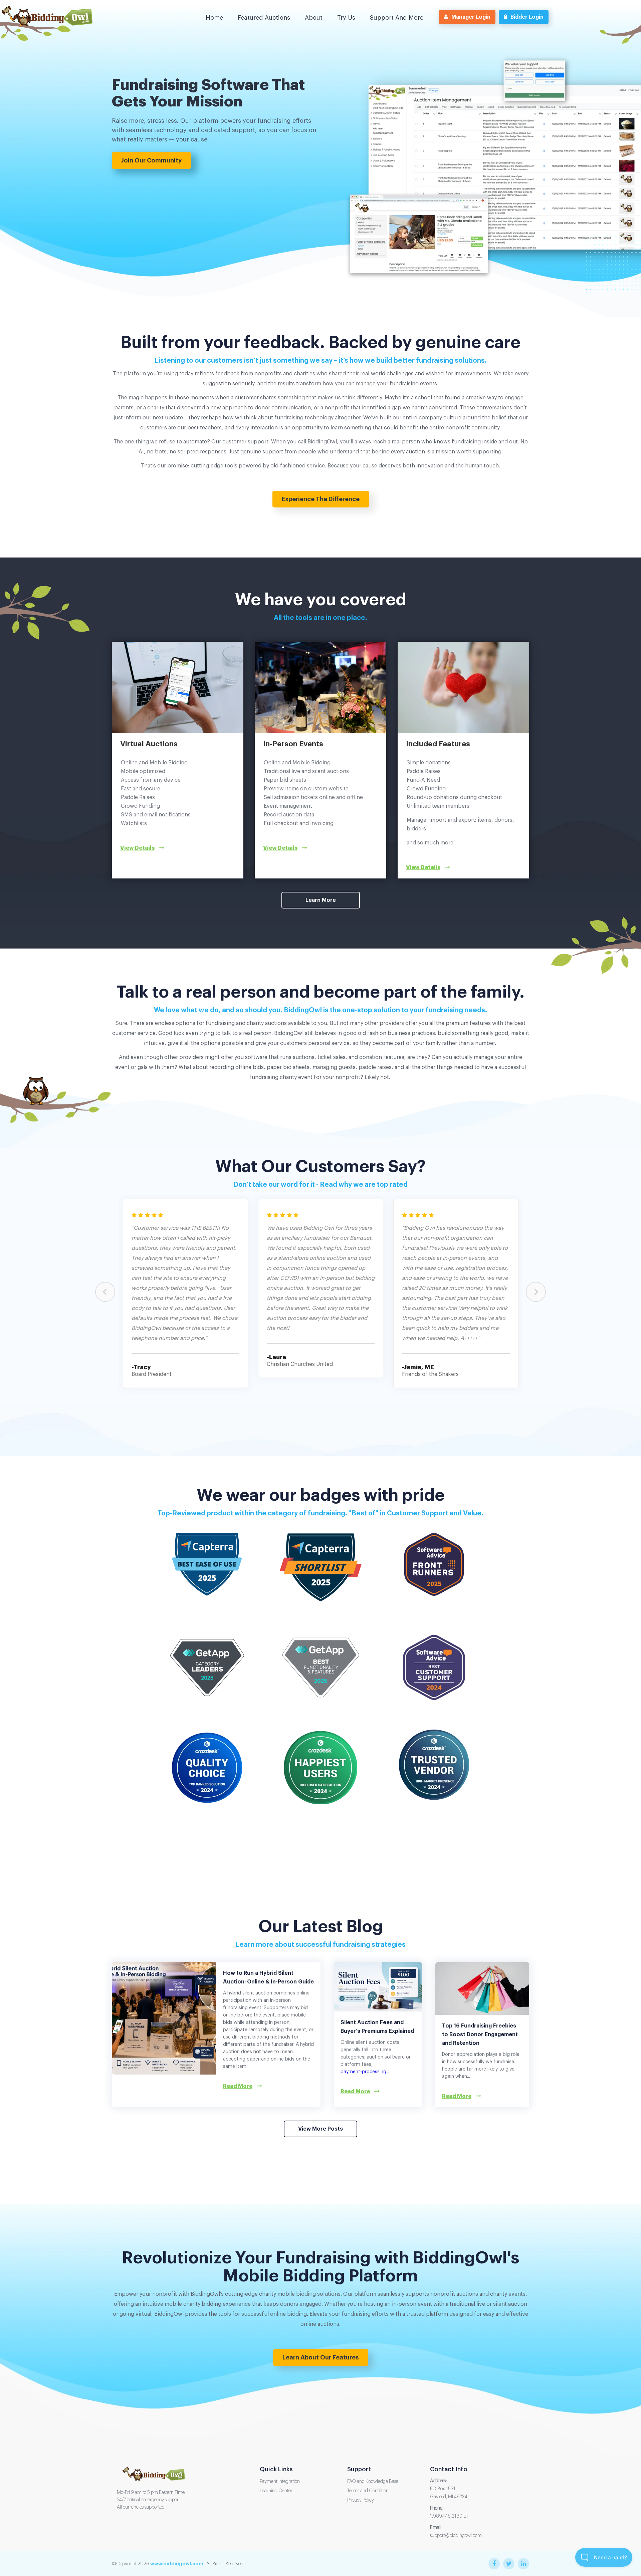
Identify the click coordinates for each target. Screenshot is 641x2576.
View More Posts (320, 2129)
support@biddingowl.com (456, 2536)
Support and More (397, 18)
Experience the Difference (321, 499)
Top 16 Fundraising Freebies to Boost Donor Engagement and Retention (480, 2035)
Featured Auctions (264, 18)
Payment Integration (280, 2482)
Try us (346, 18)
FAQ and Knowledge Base (373, 2482)
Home (214, 18)
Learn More (321, 900)
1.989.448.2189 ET (449, 2516)
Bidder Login (527, 17)
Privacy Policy (361, 2500)
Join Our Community (151, 160)
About (314, 18)
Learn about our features (321, 2357)
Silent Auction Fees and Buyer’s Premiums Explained (377, 2027)
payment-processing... (365, 2072)
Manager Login (471, 17)
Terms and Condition (368, 2491)
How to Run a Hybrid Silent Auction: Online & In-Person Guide (268, 1977)
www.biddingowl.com (177, 2564)
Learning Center (276, 2491)
